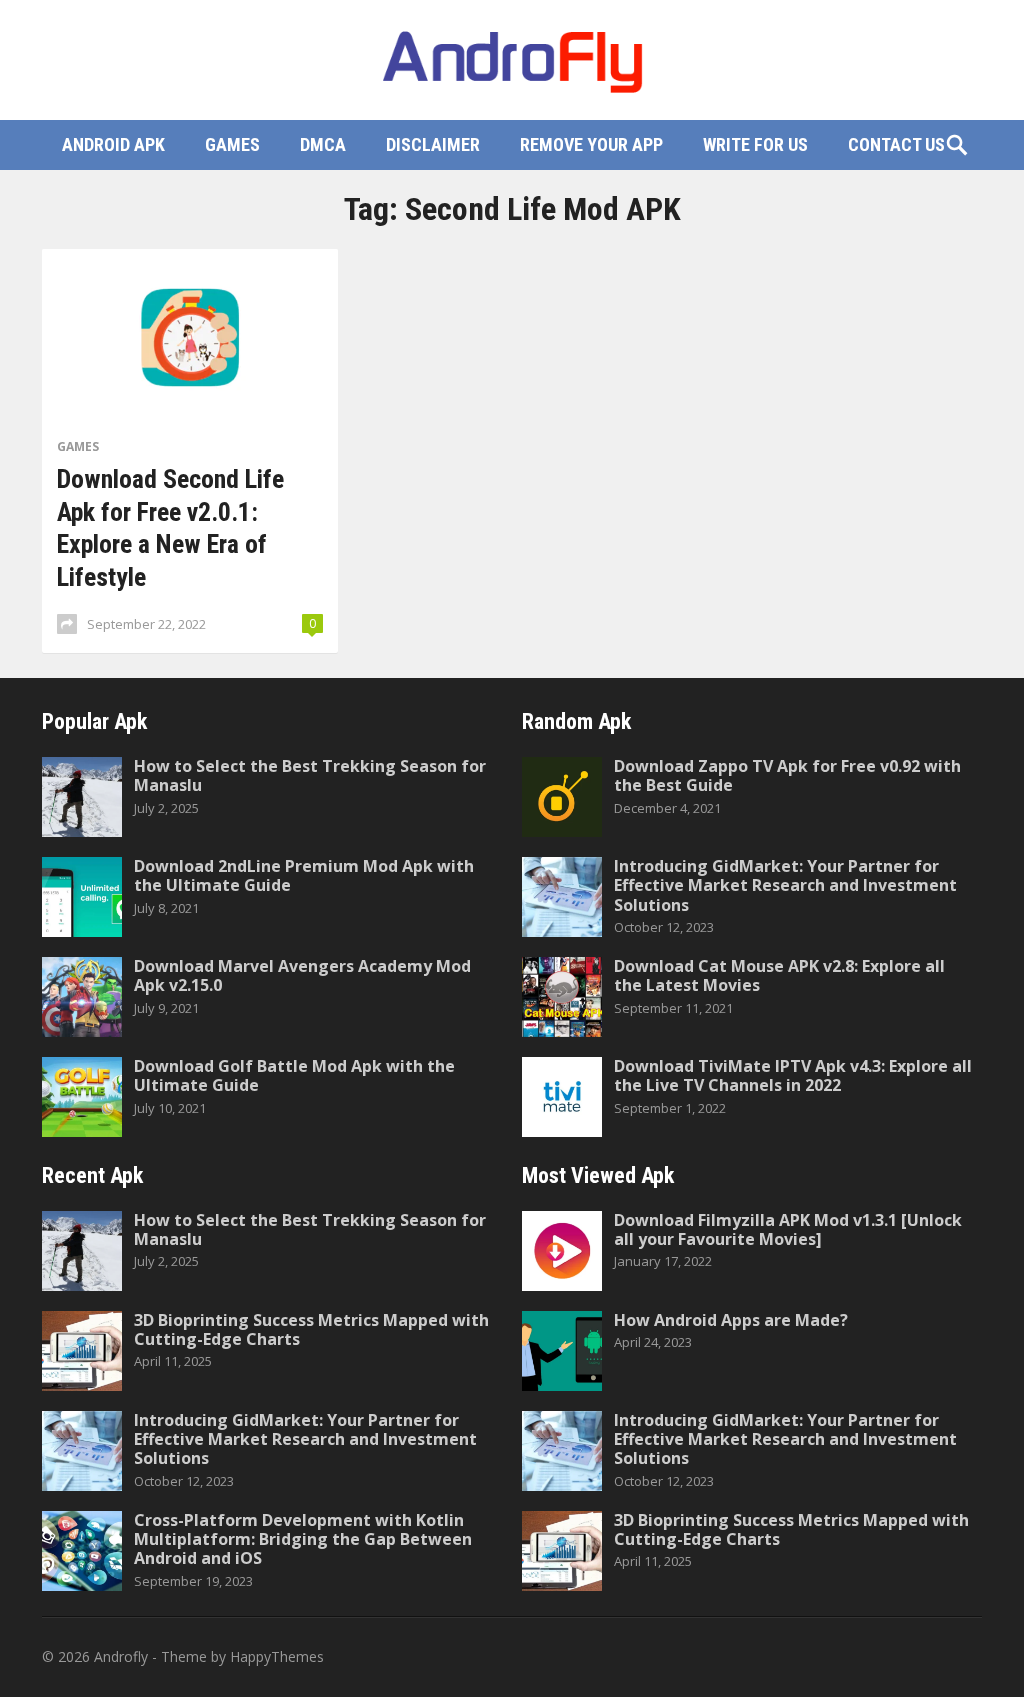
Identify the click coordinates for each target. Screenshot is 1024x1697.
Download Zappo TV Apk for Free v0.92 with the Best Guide (787, 775)
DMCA (323, 144)
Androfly (121, 1656)
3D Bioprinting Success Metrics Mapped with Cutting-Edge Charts (311, 1329)
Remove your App (591, 144)
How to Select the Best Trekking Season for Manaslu (310, 775)
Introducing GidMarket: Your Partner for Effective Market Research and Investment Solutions (785, 885)
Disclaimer (433, 144)
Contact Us (896, 144)
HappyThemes (277, 1656)
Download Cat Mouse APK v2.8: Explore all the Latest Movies (779, 975)
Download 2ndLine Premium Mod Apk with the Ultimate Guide (304, 875)
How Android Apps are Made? (731, 1320)
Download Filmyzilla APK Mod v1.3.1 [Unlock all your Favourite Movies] (788, 1229)
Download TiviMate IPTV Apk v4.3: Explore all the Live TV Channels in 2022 (793, 1075)
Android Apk (113, 144)
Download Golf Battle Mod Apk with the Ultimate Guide (294, 1075)
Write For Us (755, 144)
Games (232, 144)
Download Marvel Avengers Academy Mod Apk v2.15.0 (302, 975)
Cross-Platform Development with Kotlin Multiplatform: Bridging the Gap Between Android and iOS (303, 1539)
